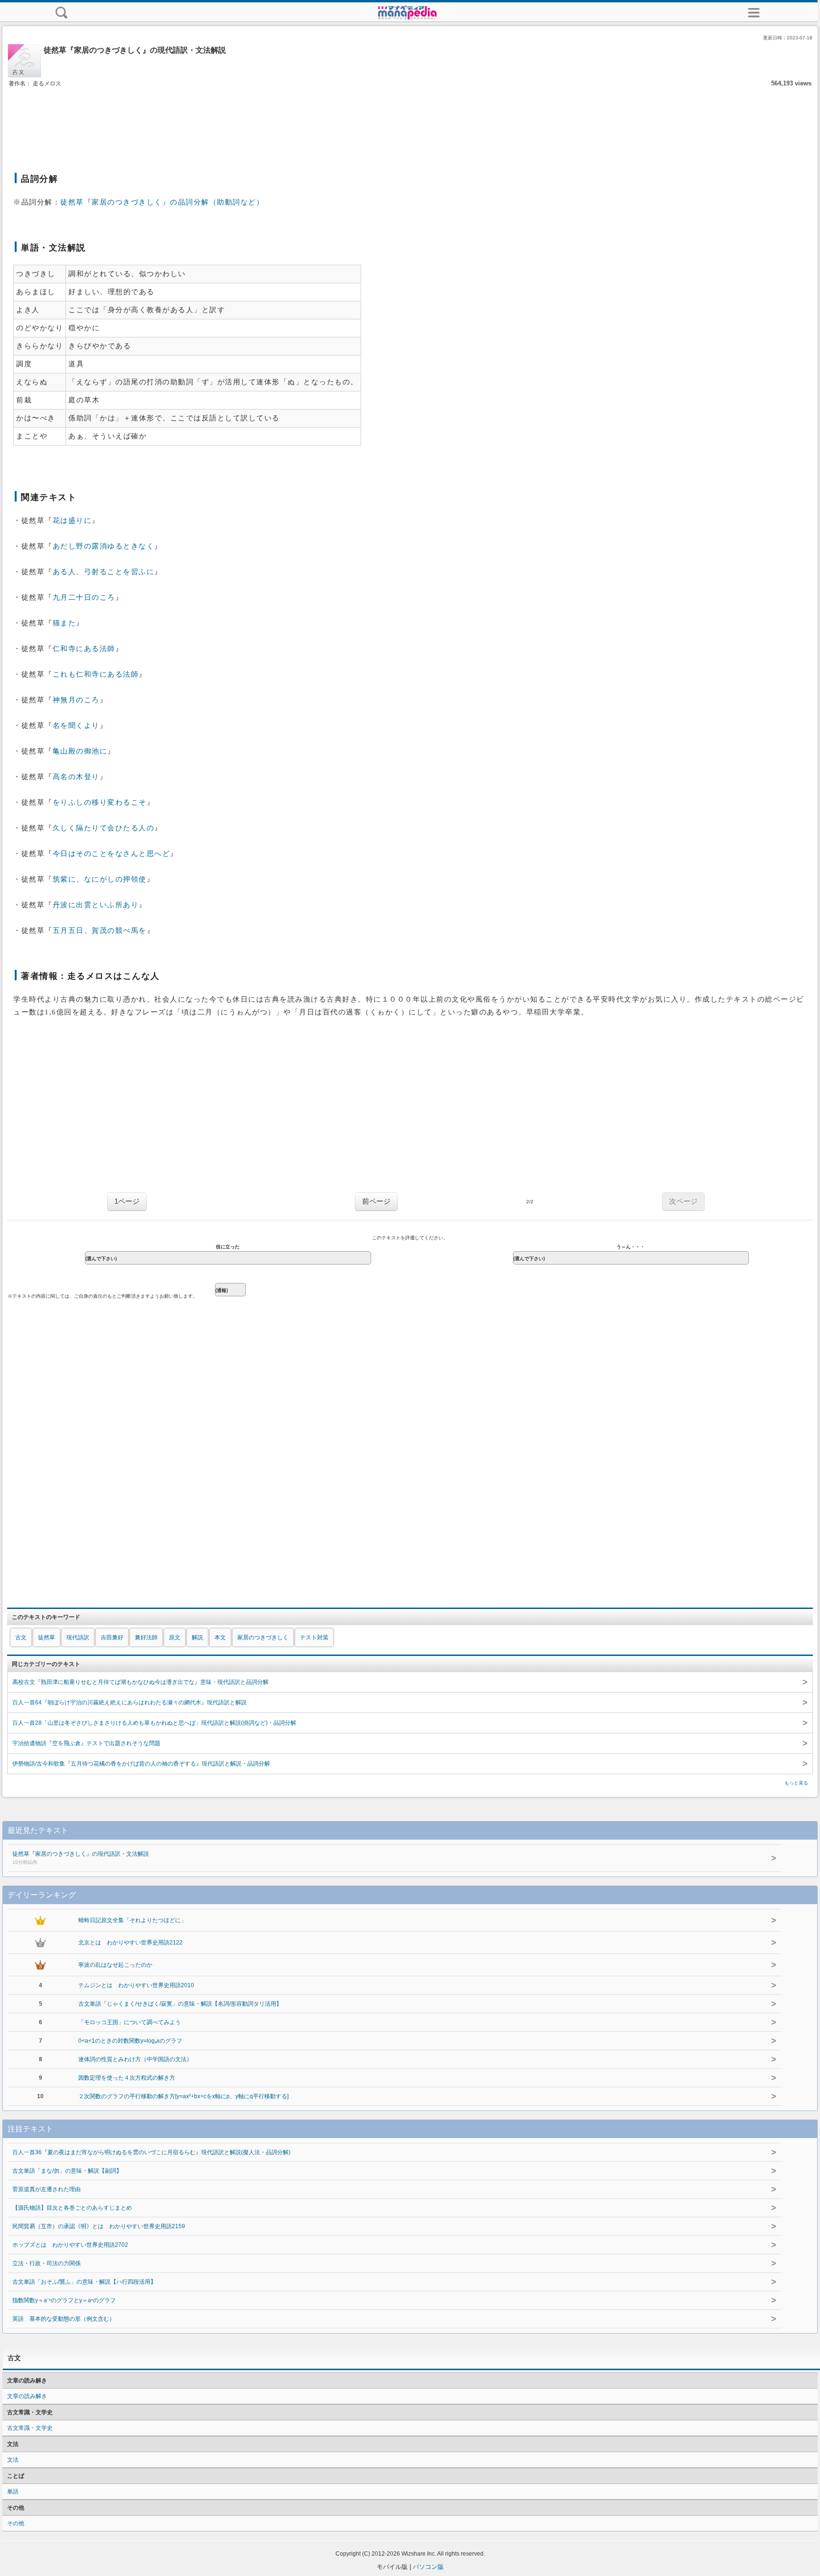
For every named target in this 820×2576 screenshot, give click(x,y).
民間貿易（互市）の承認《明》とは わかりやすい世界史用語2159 (99, 2226)
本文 (220, 1637)
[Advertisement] (410, 118)
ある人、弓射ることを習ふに (104, 572)
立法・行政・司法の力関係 (47, 2263)
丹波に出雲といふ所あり (96, 905)
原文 (175, 1637)
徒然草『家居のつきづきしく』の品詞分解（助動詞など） (162, 202)
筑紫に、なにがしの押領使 (100, 879)
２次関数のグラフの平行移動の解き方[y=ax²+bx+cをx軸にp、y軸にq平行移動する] (183, 2096)
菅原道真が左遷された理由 (47, 2189)
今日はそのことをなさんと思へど (112, 854)
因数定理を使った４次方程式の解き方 (127, 2078)
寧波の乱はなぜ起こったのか (115, 1965)
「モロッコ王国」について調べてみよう (130, 2022)
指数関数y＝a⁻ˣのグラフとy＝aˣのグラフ (64, 2300)
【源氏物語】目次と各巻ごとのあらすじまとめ (72, 2208)
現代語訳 (78, 1637)
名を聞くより (76, 725)
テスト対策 (314, 1637)
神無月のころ (76, 700)
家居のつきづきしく (263, 1637)
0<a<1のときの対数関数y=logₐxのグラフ (130, 2041)
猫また (65, 623)
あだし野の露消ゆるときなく (104, 546)
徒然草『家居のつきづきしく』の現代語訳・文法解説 (81, 1858)
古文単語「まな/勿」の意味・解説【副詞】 (67, 2171)
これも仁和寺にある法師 (96, 674)
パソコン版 (428, 2567)
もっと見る (796, 1783)
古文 (21, 1637)
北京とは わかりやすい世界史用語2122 (130, 1943)
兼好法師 (146, 1637)
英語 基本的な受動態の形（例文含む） (64, 2319)
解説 (197, 1637)
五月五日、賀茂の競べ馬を (100, 930)
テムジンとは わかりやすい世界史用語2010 (136, 1985)
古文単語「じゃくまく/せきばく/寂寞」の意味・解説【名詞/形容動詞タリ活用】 (180, 2004)
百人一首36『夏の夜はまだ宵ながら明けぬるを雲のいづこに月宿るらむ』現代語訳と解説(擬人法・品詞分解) (151, 2152)
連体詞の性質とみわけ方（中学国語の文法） (135, 2059)
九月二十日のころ (84, 597)
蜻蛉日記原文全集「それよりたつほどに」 (132, 1920)
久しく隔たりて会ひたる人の (104, 828)
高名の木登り (76, 777)
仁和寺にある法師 (84, 649)
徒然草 (47, 1637)
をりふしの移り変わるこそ (100, 802)
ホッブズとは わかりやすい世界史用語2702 (70, 2245)
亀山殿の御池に (80, 751)
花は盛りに (72, 521)
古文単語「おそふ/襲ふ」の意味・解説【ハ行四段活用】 (84, 2282)
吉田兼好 (112, 1637)
